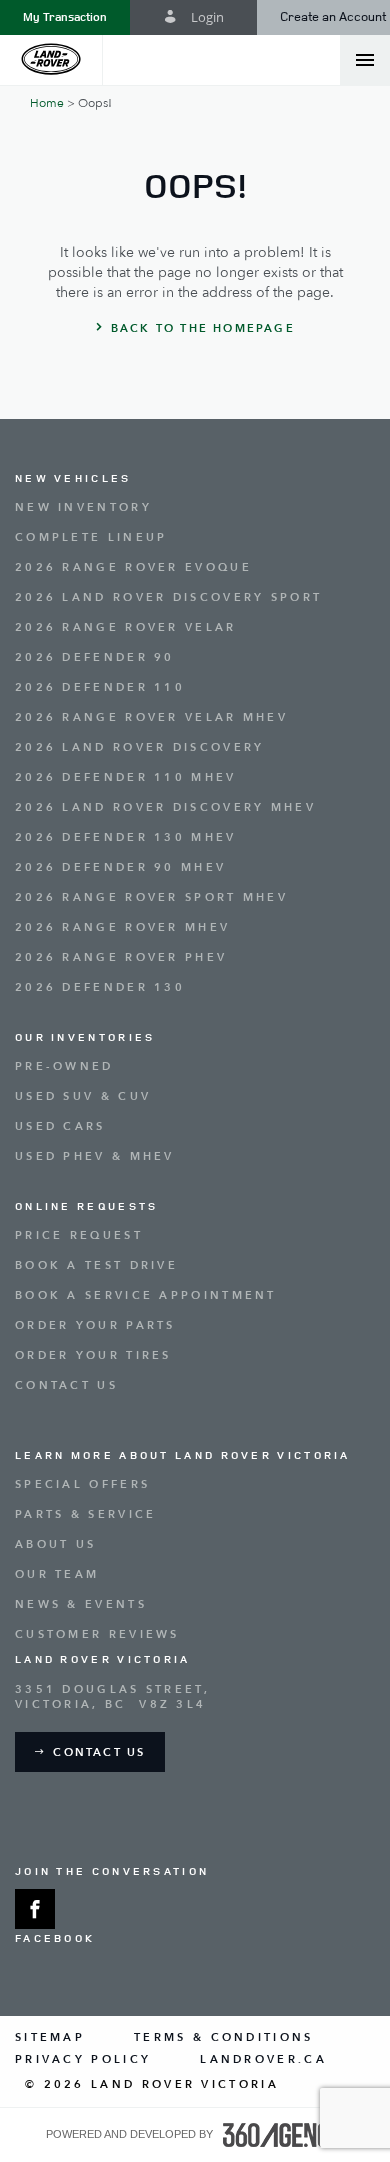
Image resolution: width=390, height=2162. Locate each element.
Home (47, 103)
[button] (65, 17)
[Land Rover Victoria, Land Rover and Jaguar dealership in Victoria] (51, 60)
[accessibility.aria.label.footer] (284, 2135)
